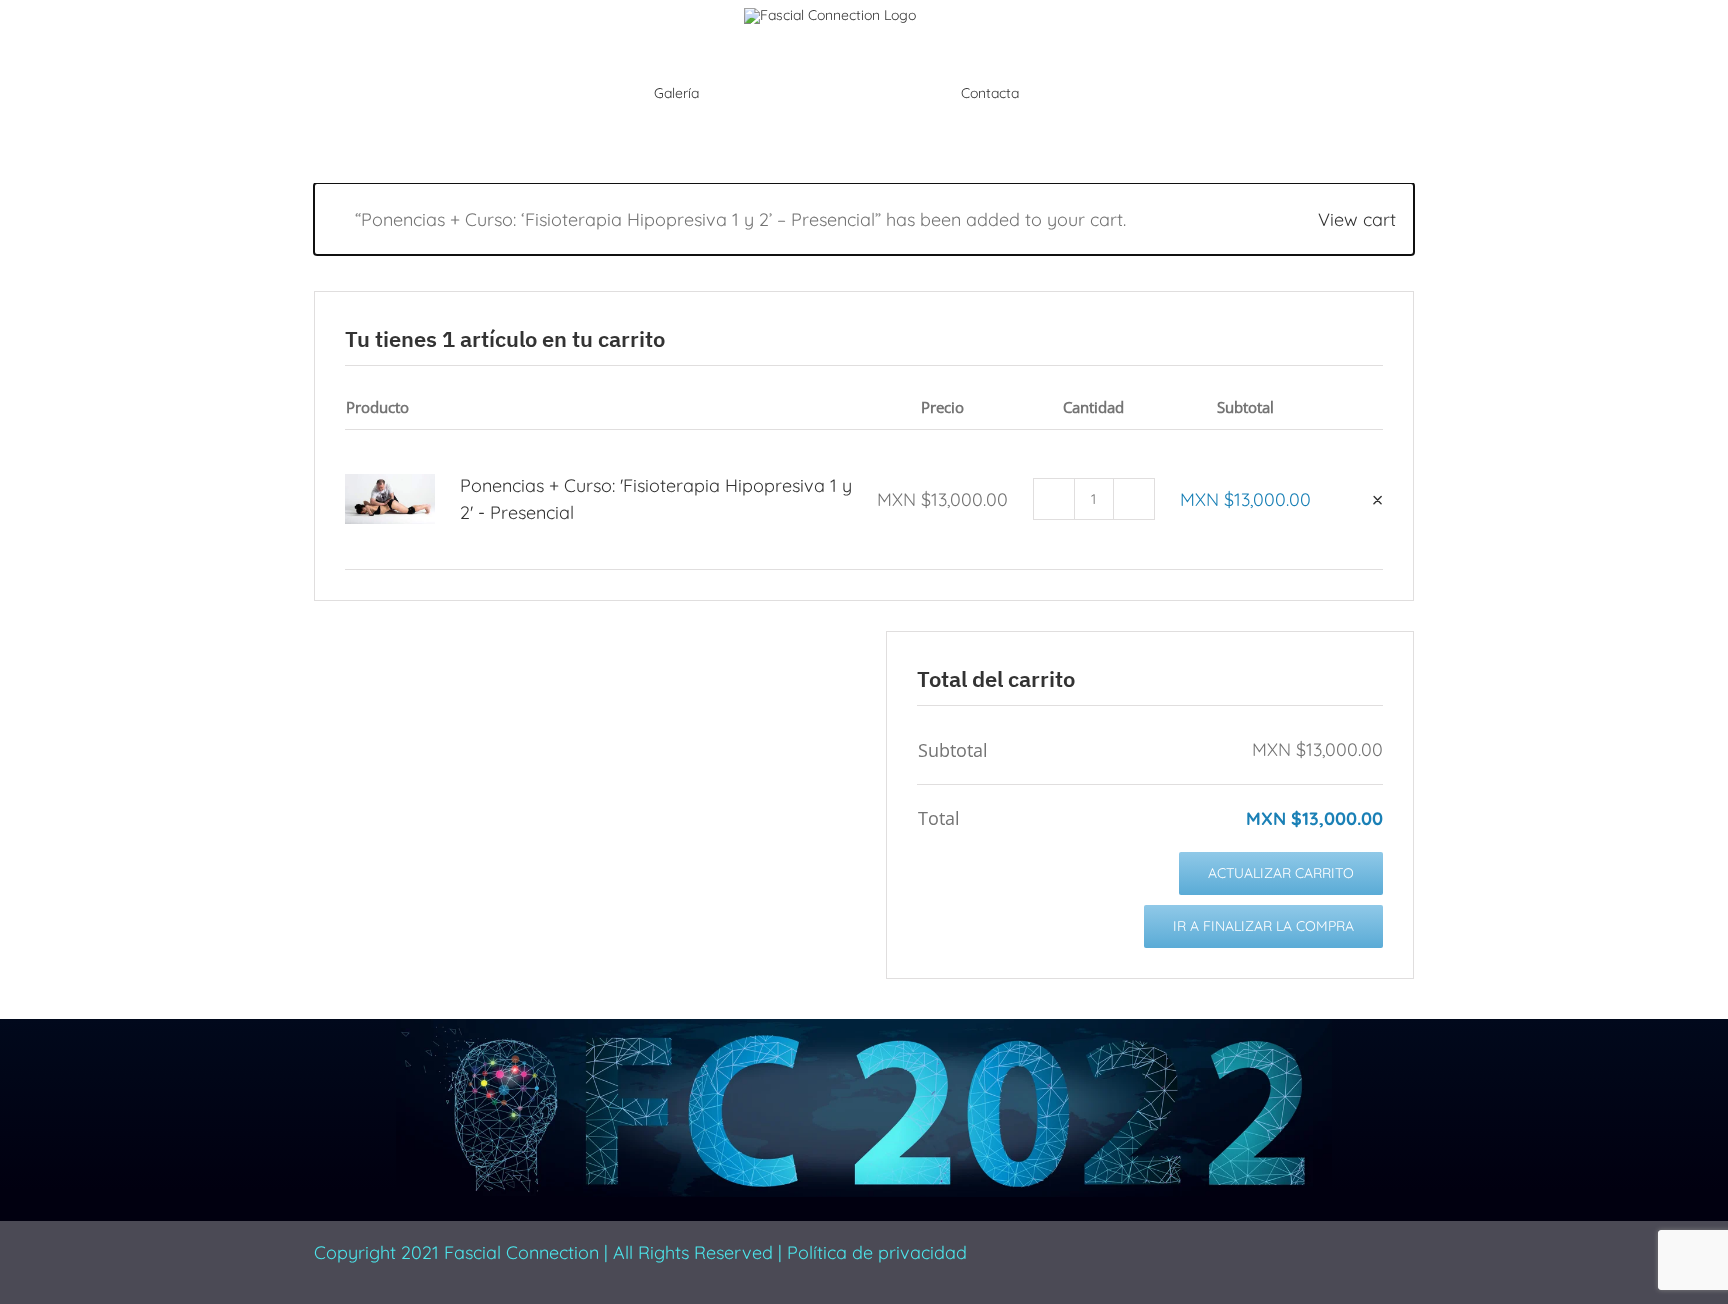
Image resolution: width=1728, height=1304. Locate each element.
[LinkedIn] (1181, 1247)
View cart (1357, 219)
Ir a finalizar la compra (1263, 926)
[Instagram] (1149, 1247)
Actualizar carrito (1281, 873)
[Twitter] (1117, 1247)
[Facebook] (1085, 1247)
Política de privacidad (877, 1252)
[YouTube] (1213, 1247)
